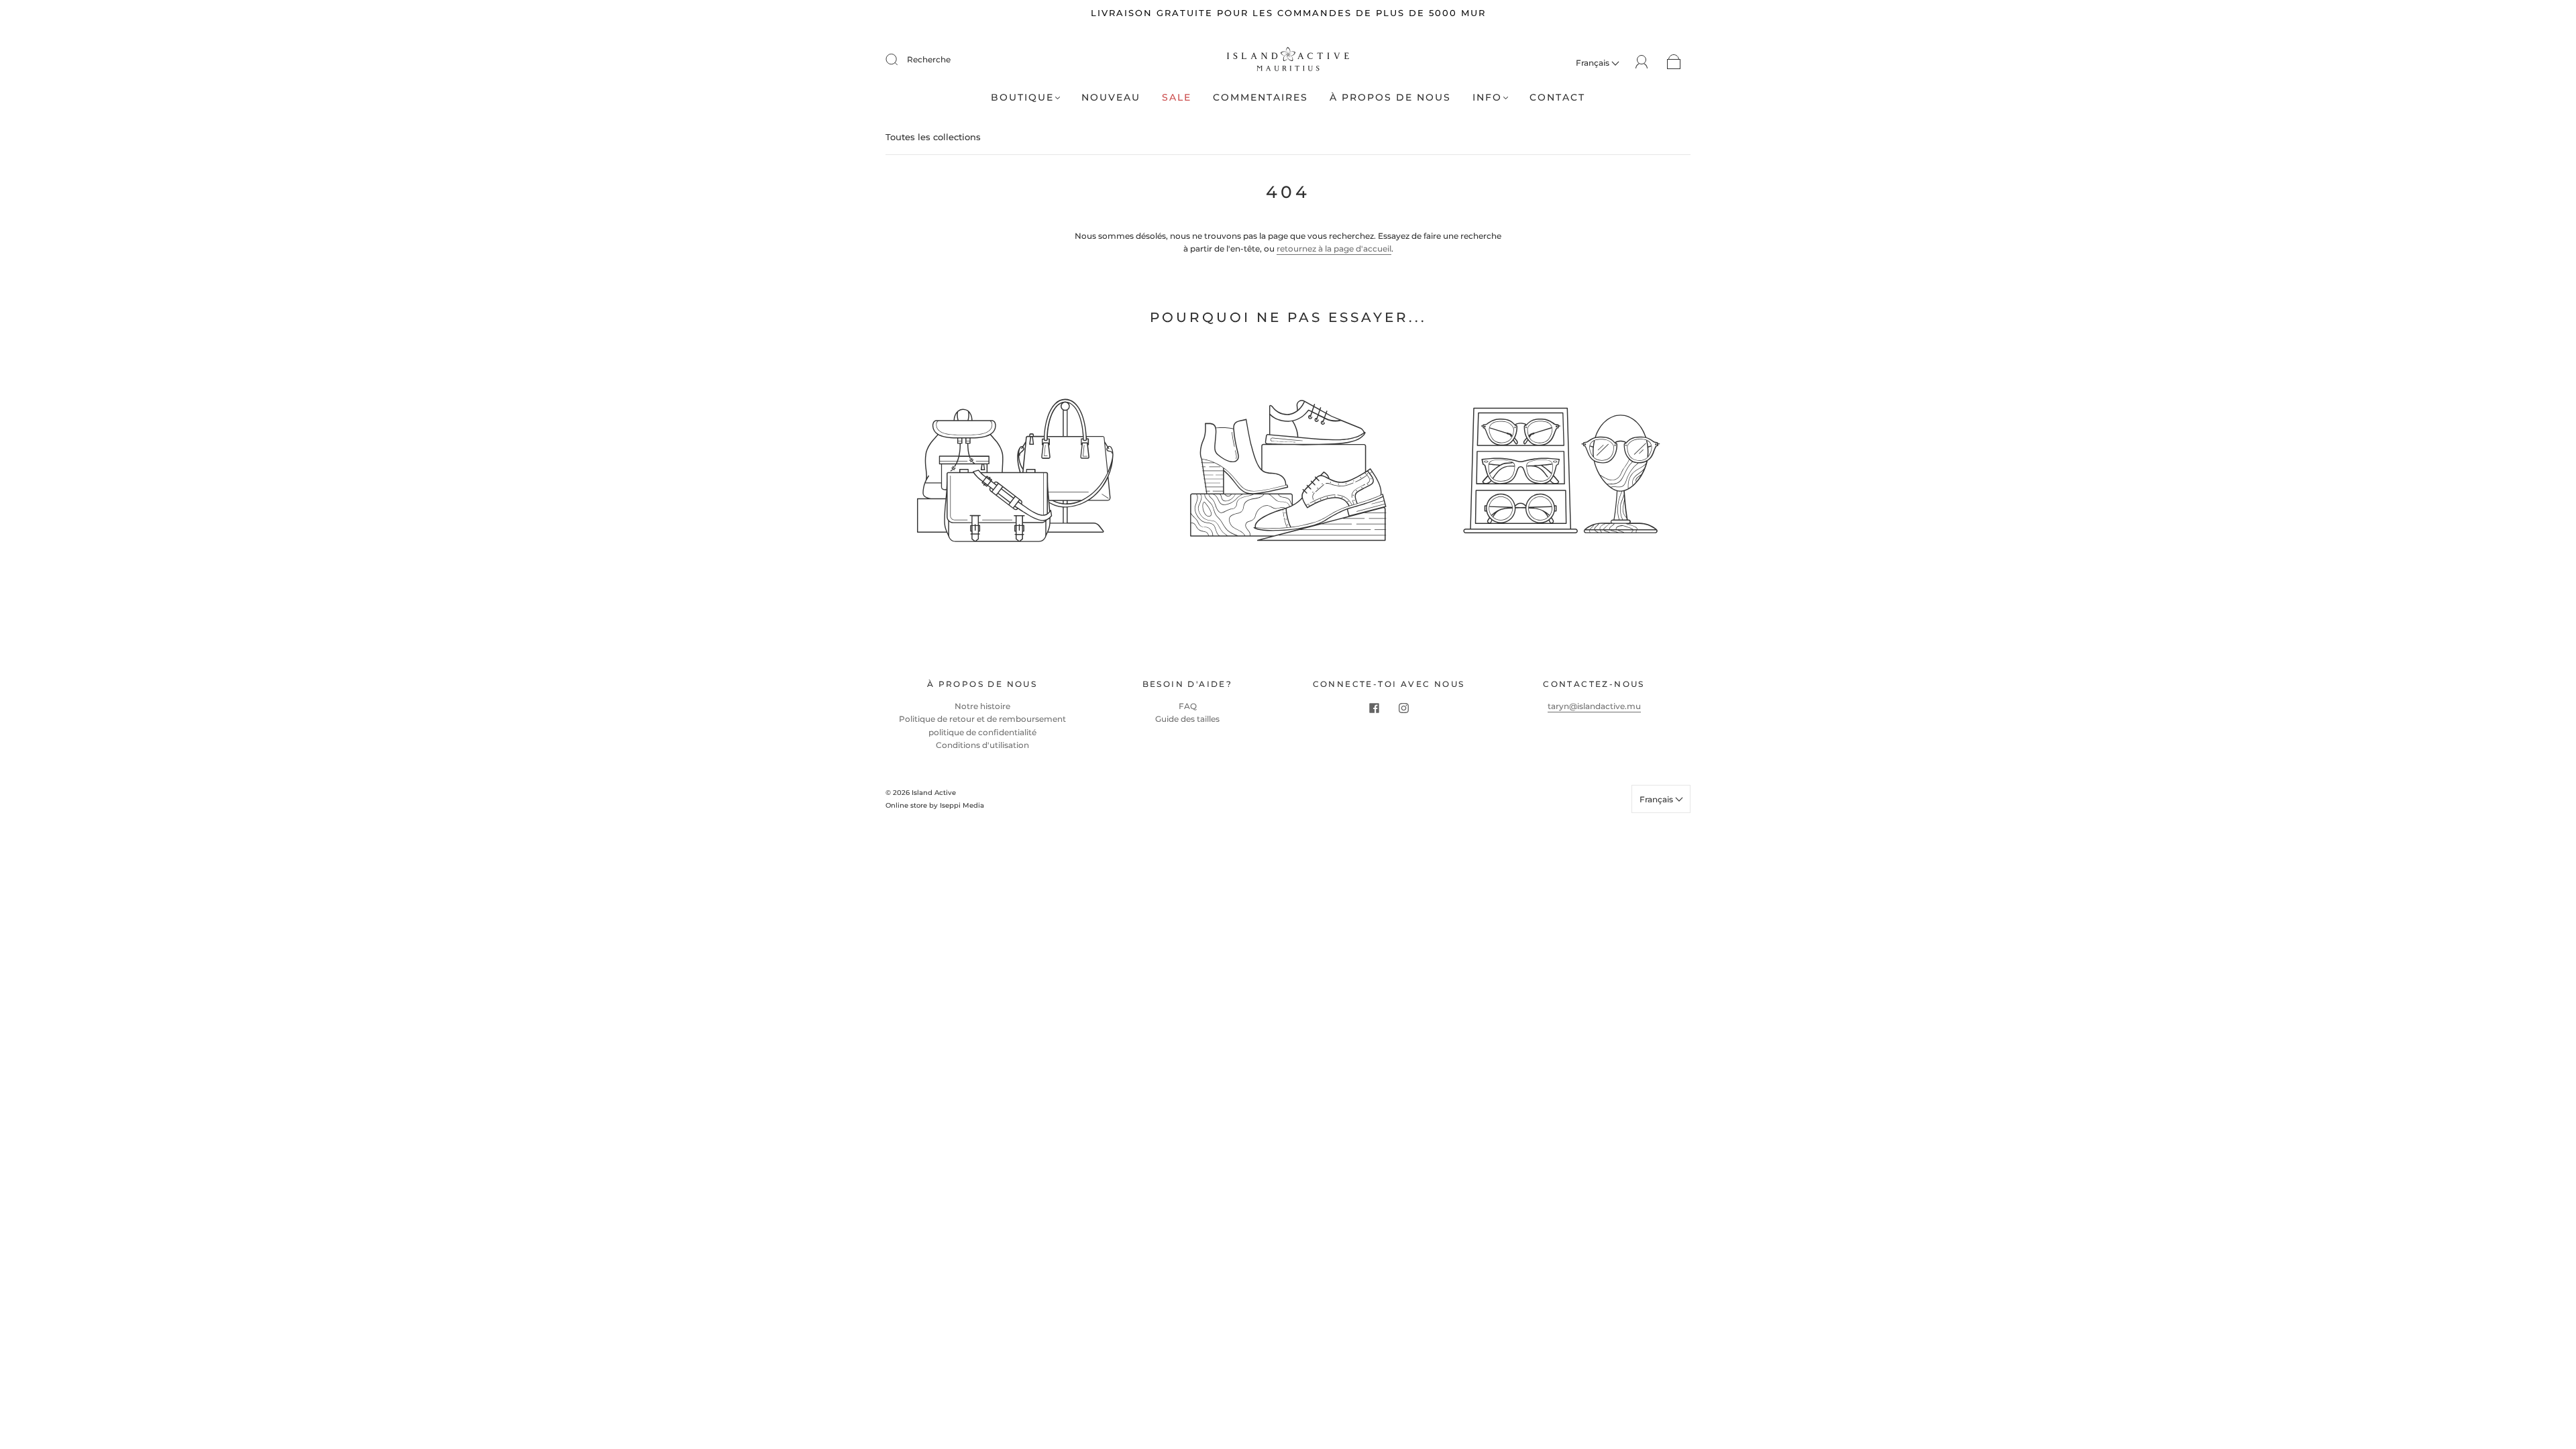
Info (1487, 98)
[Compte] (1642, 62)
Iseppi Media (962, 805)
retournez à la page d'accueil (1334, 249)
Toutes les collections (933, 137)
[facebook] (1374, 708)
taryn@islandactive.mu (1594, 706)
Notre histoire (982, 706)
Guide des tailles (1187, 719)
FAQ (1188, 706)
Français (1594, 63)
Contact (1557, 98)
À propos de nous (1390, 98)
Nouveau (1111, 98)
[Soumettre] (900, 60)
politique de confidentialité (982, 732)
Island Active (934, 793)
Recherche (929, 59)
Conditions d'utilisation (982, 745)
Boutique (1022, 98)
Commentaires (1260, 98)
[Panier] (1674, 63)
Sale (1177, 98)
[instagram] (1403, 708)
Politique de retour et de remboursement (982, 719)
